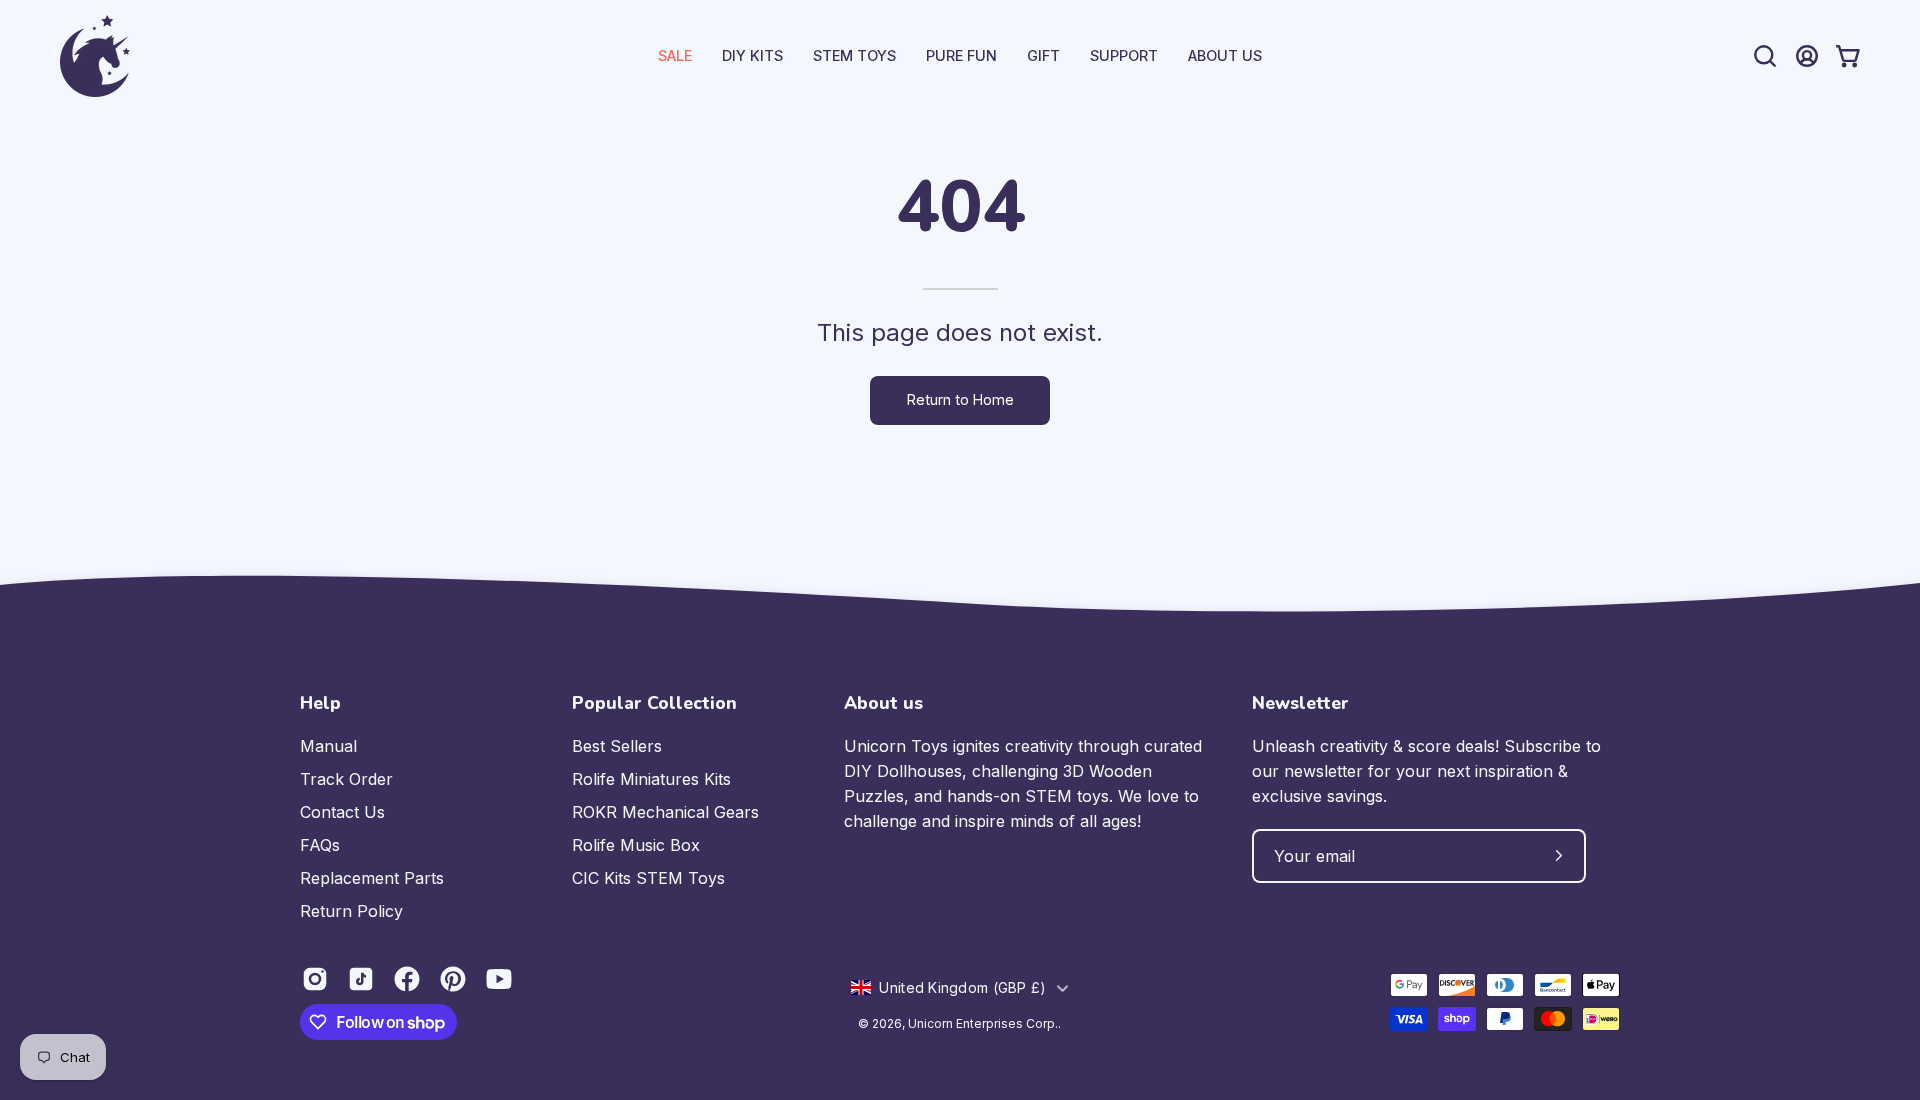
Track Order (346, 779)
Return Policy (351, 911)
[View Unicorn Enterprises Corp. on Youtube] (499, 979)
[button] (1124, 56)
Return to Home (960, 399)
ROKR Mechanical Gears (665, 812)
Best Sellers (617, 746)
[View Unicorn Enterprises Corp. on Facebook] (407, 979)
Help (320, 703)
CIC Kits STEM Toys (648, 878)
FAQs (320, 845)
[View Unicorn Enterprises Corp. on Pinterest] (453, 979)
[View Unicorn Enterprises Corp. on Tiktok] (361, 979)
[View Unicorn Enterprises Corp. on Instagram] (315, 979)
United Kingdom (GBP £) (962, 987)
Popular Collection (654, 703)
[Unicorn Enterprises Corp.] (95, 56)
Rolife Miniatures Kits (651, 779)
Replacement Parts (372, 878)
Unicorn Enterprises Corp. (983, 1023)
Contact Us (342, 812)
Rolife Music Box (636, 845)
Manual (328, 746)
